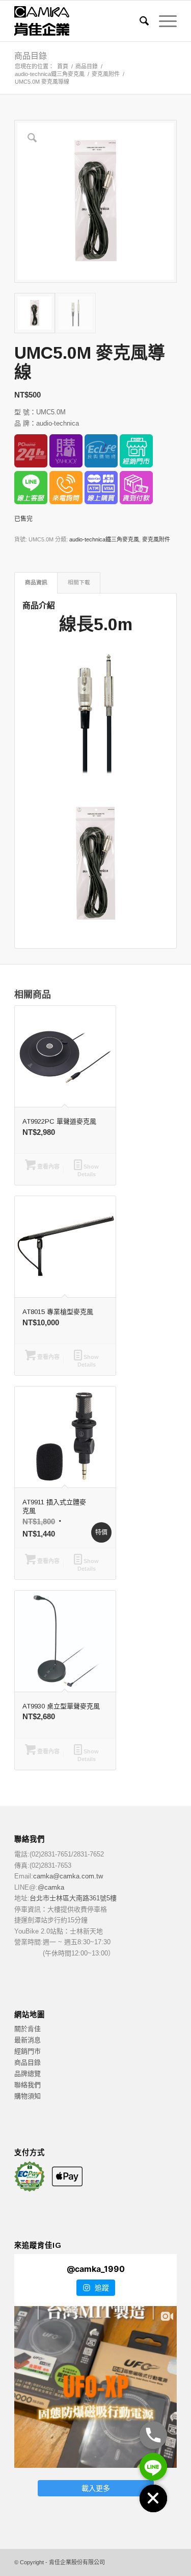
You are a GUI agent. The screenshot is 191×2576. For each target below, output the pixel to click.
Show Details (88, 1170)
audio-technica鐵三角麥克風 (104, 539)
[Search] (139, 21)
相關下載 (79, 582)
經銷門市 (28, 2051)
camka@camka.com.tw (68, 1876)
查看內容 (48, 1167)
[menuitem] (139, 21)
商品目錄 (31, 56)
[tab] (36, 583)
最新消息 (28, 2040)
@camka (51, 1887)
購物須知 (28, 2096)
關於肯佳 (28, 2029)
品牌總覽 (28, 2074)
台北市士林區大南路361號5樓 (73, 1898)
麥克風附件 (156, 539)
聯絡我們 (28, 2085)
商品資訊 (36, 582)
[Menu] (163, 21)
